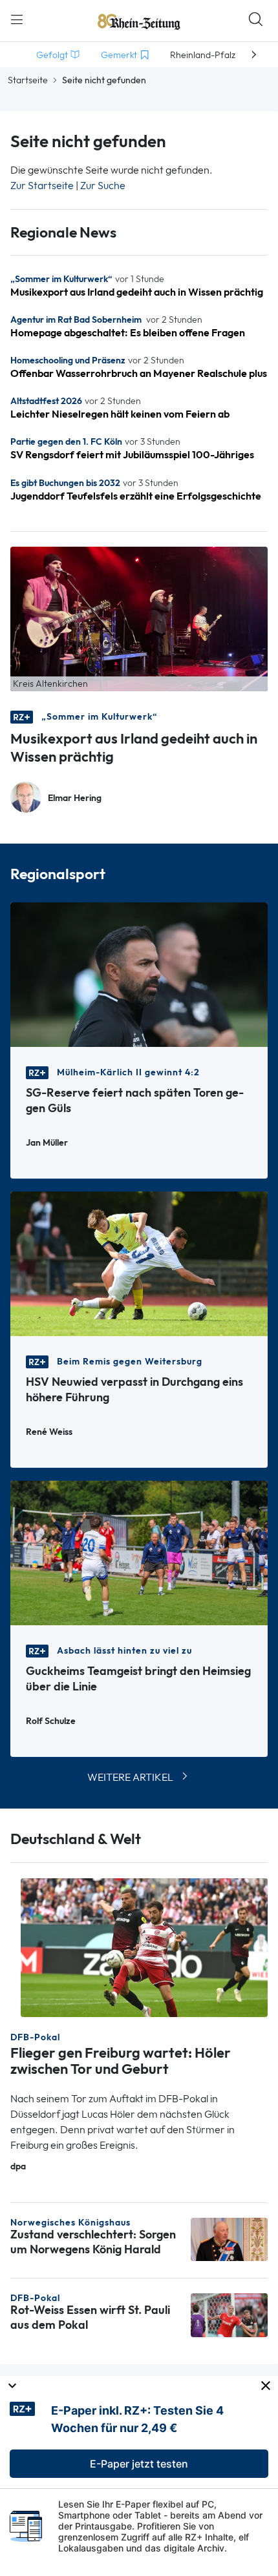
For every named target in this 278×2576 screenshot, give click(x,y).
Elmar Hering (75, 798)
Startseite (28, 80)
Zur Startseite (42, 186)
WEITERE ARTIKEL (130, 1777)
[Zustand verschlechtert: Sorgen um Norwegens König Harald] (229, 2238)
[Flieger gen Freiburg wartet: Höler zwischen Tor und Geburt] (144, 1947)
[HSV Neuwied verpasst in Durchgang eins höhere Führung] (139, 1263)
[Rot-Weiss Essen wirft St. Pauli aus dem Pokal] (229, 2314)
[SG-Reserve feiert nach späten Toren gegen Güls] (139, 974)
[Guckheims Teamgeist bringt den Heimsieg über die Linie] (139, 1552)
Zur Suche (103, 186)
